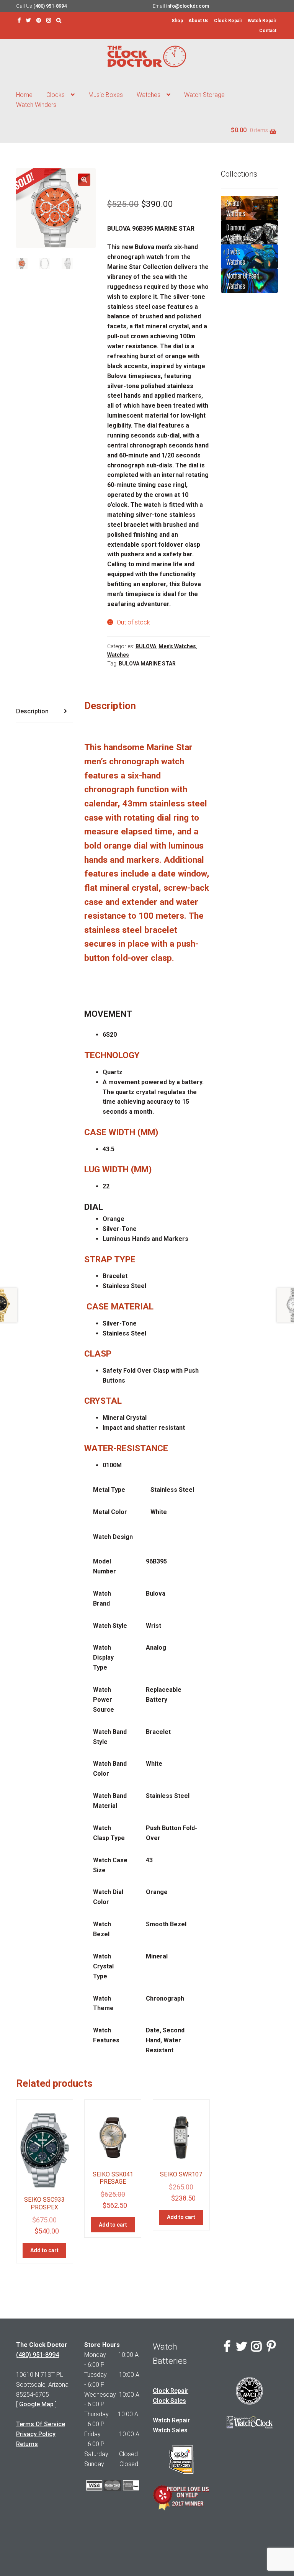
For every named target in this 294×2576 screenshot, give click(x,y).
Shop (177, 21)
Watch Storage (204, 95)
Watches (149, 95)
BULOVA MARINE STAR (147, 664)
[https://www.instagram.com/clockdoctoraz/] (49, 20)
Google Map (36, 2404)
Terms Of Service (41, 2424)
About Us (198, 21)
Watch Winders (36, 105)
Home (24, 95)
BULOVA (146, 646)
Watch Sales (170, 2430)
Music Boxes (106, 95)
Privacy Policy (36, 2434)
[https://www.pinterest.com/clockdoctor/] (39, 20)
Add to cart (44, 2250)
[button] (84, 180)
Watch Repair (262, 21)
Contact (268, 31)
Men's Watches (177, 646)
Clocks (56, 95)
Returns (27, 2444)
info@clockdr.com (188, 6)
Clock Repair (228, 21)
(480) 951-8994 (50, 6)
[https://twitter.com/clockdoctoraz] (29, 20)
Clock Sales (169, 2401)
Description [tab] (32, 711)
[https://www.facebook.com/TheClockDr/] (19, 20)
